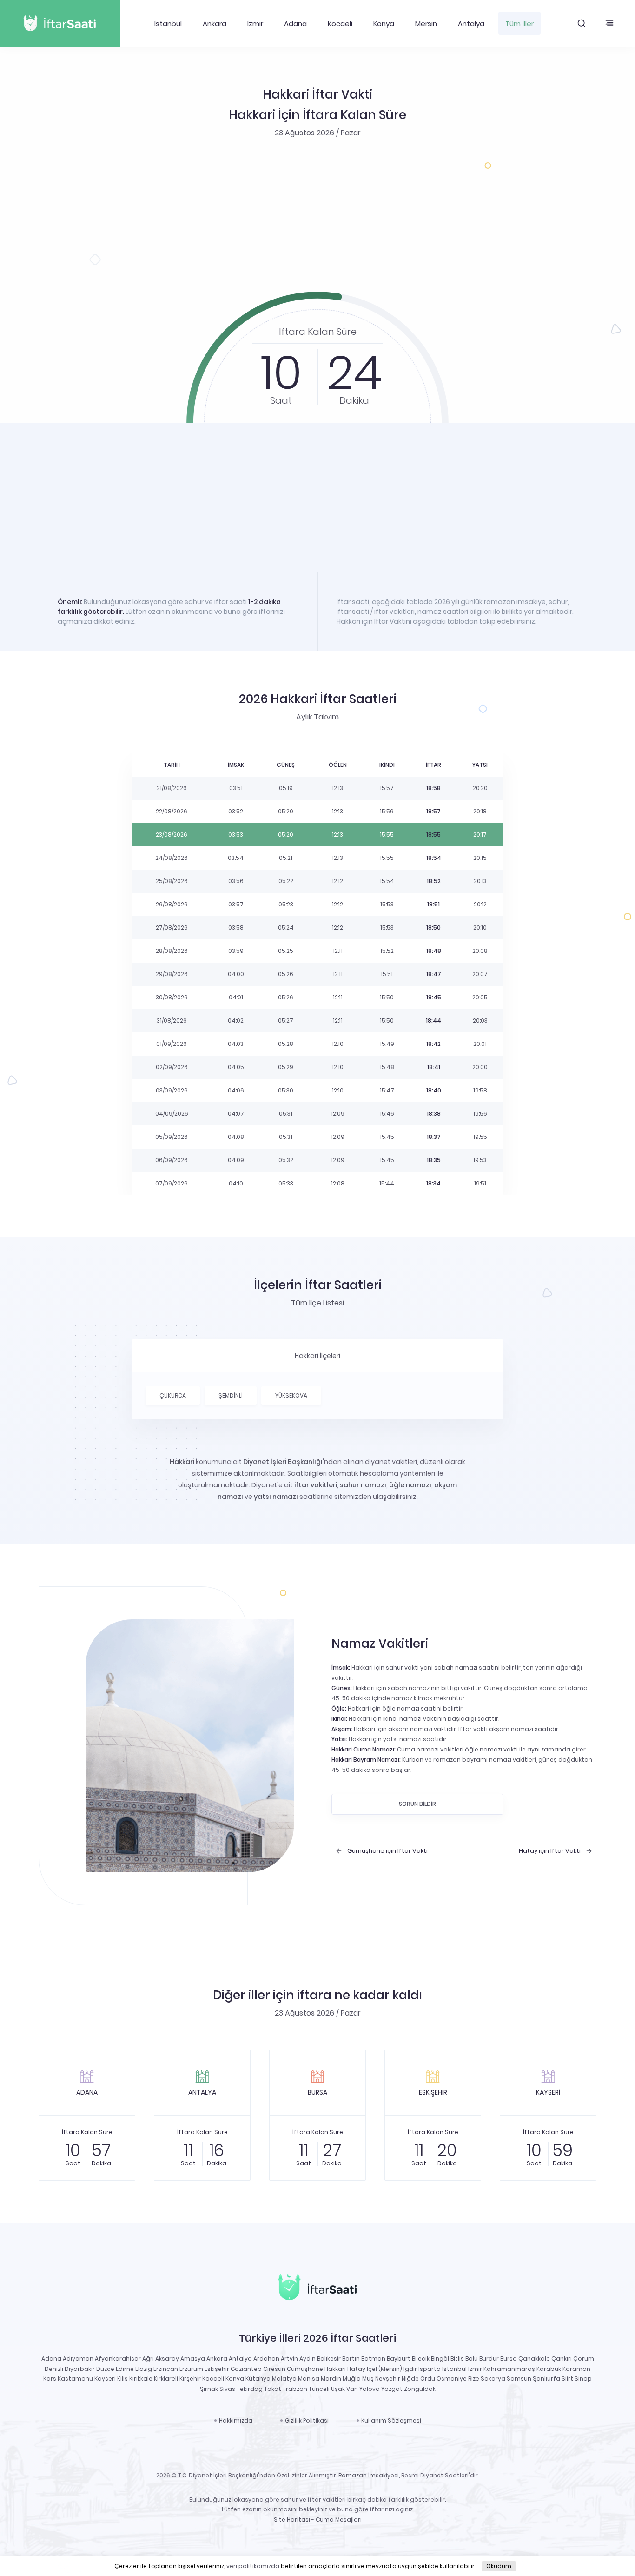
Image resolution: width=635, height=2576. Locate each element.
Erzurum (191, 2369)
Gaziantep (246, 2369)
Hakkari (335, 2369)
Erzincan (166, 2369)
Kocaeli (340, 23)
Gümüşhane (305, 2369)
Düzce (105, 2369)
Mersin (426, 23)
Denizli (54, 2369)
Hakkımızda (236, 2420)
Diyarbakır (80, 2369)
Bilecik (421, 2359)
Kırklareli (166, 2379)
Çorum (584, 2359)
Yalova (370, 2389)
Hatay (356, 2369)
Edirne (125, 2369)
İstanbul (168, 23)
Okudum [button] (499, 2566)
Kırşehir (190, 2379)
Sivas (227, 2389)
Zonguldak (420, 2389)
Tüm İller (519, 23)
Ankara (215, 23)
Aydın (308, 2359)
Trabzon (295, 2389)
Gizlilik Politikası (307, 2420)
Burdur (489, 2359)
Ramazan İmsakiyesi (369, 2475)
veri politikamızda (253, 2566)
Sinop (583, 2379)
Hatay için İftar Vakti (550, 1851)
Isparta (430, 2369)
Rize (474, 2379)
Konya (384, 23)
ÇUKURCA (173, 1395)
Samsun (519, 2379)
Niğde (410, 2379)
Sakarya (493, 2379)
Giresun (274, 2369)
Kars (50, 2379)
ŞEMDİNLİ (231, 1395)
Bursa (509, 2359)
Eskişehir (217, 2369)
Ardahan (266, 2359)
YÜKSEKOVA (291, 1395)
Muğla (352, 2379)
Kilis (122, 2379)
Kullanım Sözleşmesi (391, 2420)
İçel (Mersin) (384, 2369)
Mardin (331, 2379)
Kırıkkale (141, 2379)
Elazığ (144, 2369)
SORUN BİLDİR (417, 1804)
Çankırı (562, 2359)
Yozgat (392, 2389)
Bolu (472, 2359)
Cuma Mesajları (339, 2519)
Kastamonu (75, 2379)
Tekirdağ (250, 2389)
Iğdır (410, 2369)
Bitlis (457, 2359)
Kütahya (258, 2379)
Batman (373, 2359)
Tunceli (319, 2389)
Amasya (193, 2359)
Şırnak (209, 2389)
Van (352, 2389)
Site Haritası (292, 2519)
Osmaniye (452, 2379)
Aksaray (167, 2359)
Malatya (284, 2379)
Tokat (273, 2389)
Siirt (567, 2379)
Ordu (428, 2379)
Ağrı (148, 2359)
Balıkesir (329, 2359)
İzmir (255, 23)
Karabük (549, 2369)
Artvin (289, 2359)
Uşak (338, 2389)
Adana (295, 23)
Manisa (309, 2379)
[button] (582, 23)
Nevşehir (388, 2379)
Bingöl (440, 2359)
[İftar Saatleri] (317, 2289)
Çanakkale (534, 2359)
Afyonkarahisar (118, 2359)
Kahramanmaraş (509, 2369)
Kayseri (105, 2379)
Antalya (471, 23)
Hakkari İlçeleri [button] (317, 1356)
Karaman (576, 2369)
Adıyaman (78, 2359)
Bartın (351, 2359)
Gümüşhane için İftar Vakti (387, 1851)
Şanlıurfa (546, 2379)
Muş (368, 2379)
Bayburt (399, 2359)
